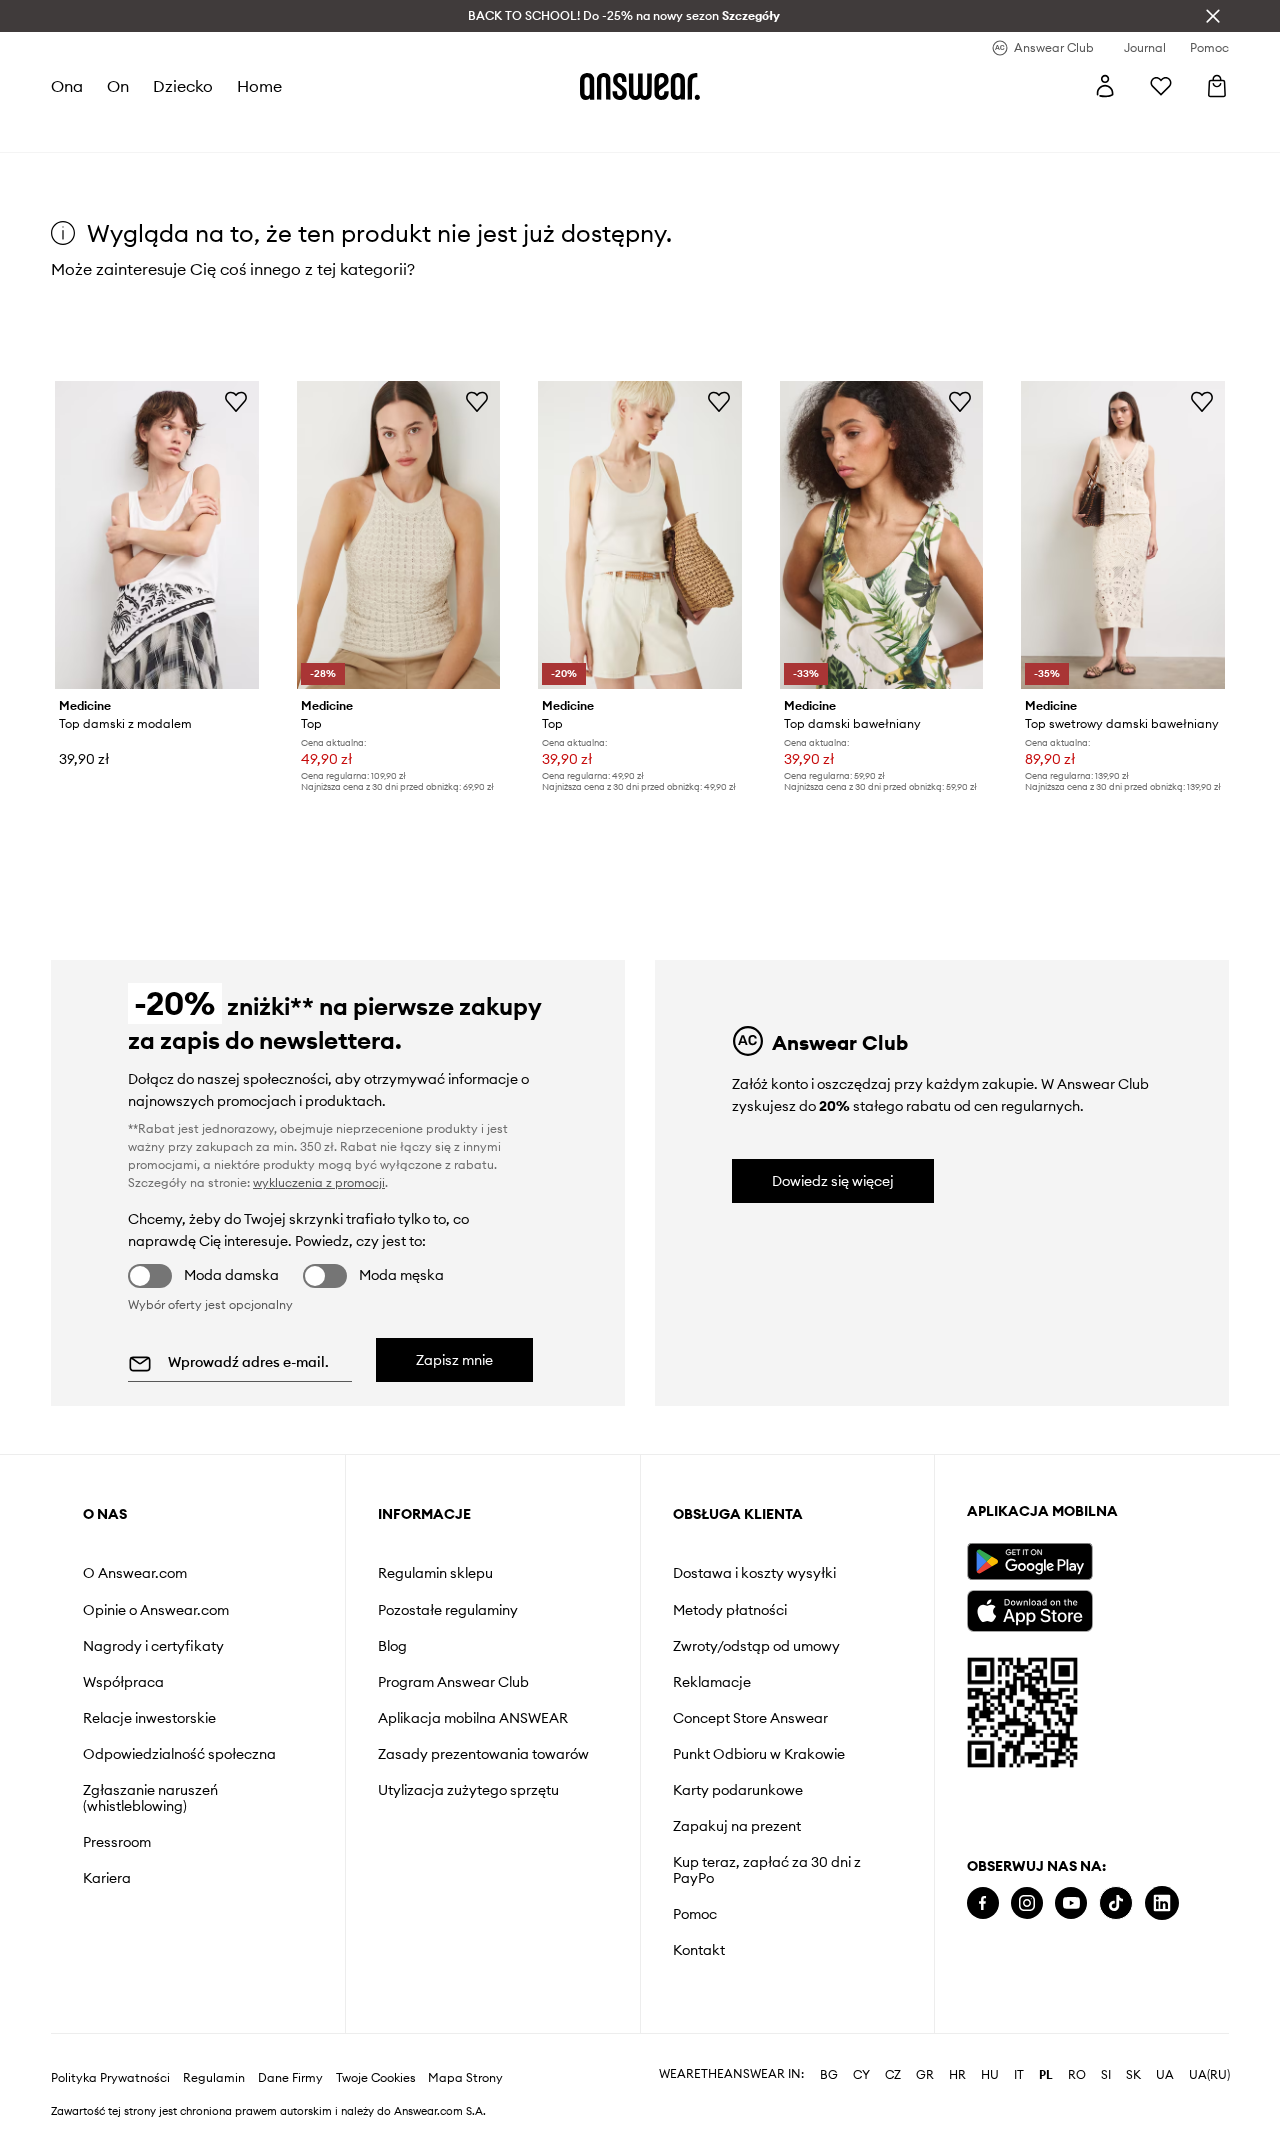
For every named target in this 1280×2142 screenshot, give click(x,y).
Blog (392, 1646)
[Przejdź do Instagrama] (1027, 1903)
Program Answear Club (453, 1682)
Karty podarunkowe (738, 1790)
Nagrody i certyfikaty (153, 1646)
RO (1077, 2075)
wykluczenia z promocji (319, 1182)
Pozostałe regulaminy (448, 1610)
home (259, 86)
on (118, 86)
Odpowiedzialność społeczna (179, 1754)
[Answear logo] (640, 86)
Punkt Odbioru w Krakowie (759, 1754)
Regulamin (214, 2078)
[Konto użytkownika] (1105, 86)
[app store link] (1029, 1608)
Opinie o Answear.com (156, 1610)
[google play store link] (1029, 1561)
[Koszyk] (1217, 86)
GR (925, 2075)
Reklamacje (712, 1682)
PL (1046, 2075)
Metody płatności (730, 1610)
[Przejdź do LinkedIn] (1162, 1903)
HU (990, 2075)
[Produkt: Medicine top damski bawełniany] (882, 535)
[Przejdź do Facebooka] (983, 1903)
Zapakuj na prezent (737, 1826)
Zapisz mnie (454, 1360)
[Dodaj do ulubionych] (236, 401)
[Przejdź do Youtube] (1071, 1903)
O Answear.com (135, 1573)
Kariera (107, 1878)
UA (1165, 2075)
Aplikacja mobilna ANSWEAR (473, 1718)
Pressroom (117, 1842)
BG (829, 2075)
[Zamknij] (1213, 16)
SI (1106, 2075)
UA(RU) (1209, 2075)
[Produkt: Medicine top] (399, 535)
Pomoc (695, 1914)
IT (1019, 2075)
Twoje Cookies (376, 2078)
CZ (893, 2075)
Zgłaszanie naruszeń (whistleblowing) (150, 1798)
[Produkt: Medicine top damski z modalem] (157, 535)
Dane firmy (290, 2078)
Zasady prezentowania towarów (483, 1754)
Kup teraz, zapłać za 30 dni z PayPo (767, 1870)
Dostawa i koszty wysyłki (754, 1573)
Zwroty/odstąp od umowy (756, 1646)
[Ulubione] (1161, 86)
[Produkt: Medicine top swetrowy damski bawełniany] (1123, 535)
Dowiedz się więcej (833, 1181)
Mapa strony (465, 2078)
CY (861, 2075)
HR (957, 2075)
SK (1133, 2075)
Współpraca (123, 1682)
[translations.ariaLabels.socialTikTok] (1116, 1903)
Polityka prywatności (110, 2078)
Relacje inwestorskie (149, 1718)
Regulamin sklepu (435, 1573)
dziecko (183, 86)
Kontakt (699, 1950)
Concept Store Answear (750, 1718)
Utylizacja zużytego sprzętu (468, 1790)
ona (67, 86)
